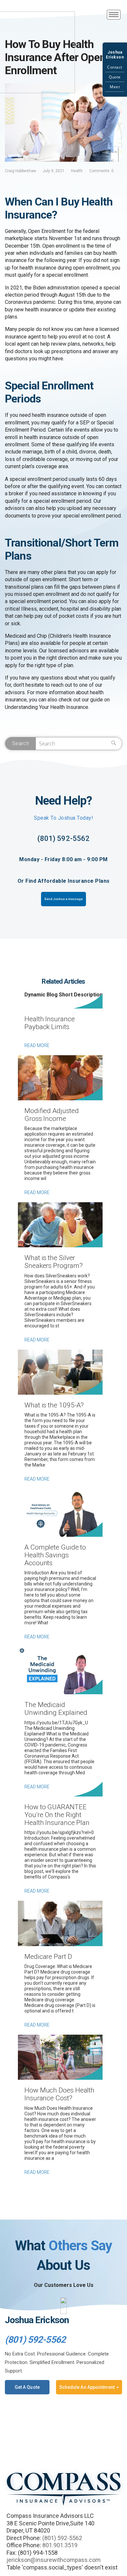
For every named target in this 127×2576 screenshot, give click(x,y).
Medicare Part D (48, 1957)
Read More (37, 1045)
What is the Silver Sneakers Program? (53, 1262)
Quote (115, 77)
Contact (115, 67)
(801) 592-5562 (63, 838)
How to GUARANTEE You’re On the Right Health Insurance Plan (57, 1815)
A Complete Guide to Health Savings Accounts (55, 1555)
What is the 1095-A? (54, 1405)
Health (77, 171)
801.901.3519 (60, 2545)
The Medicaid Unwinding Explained (56, 1709)
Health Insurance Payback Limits (50, 1023)
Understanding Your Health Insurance (47, 707)
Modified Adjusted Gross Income (51, 1115)
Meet (115, 87)
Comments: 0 (101, 171)
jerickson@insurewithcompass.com (54, 2560)
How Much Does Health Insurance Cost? (59, 2094)
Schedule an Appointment (87, 2387)
